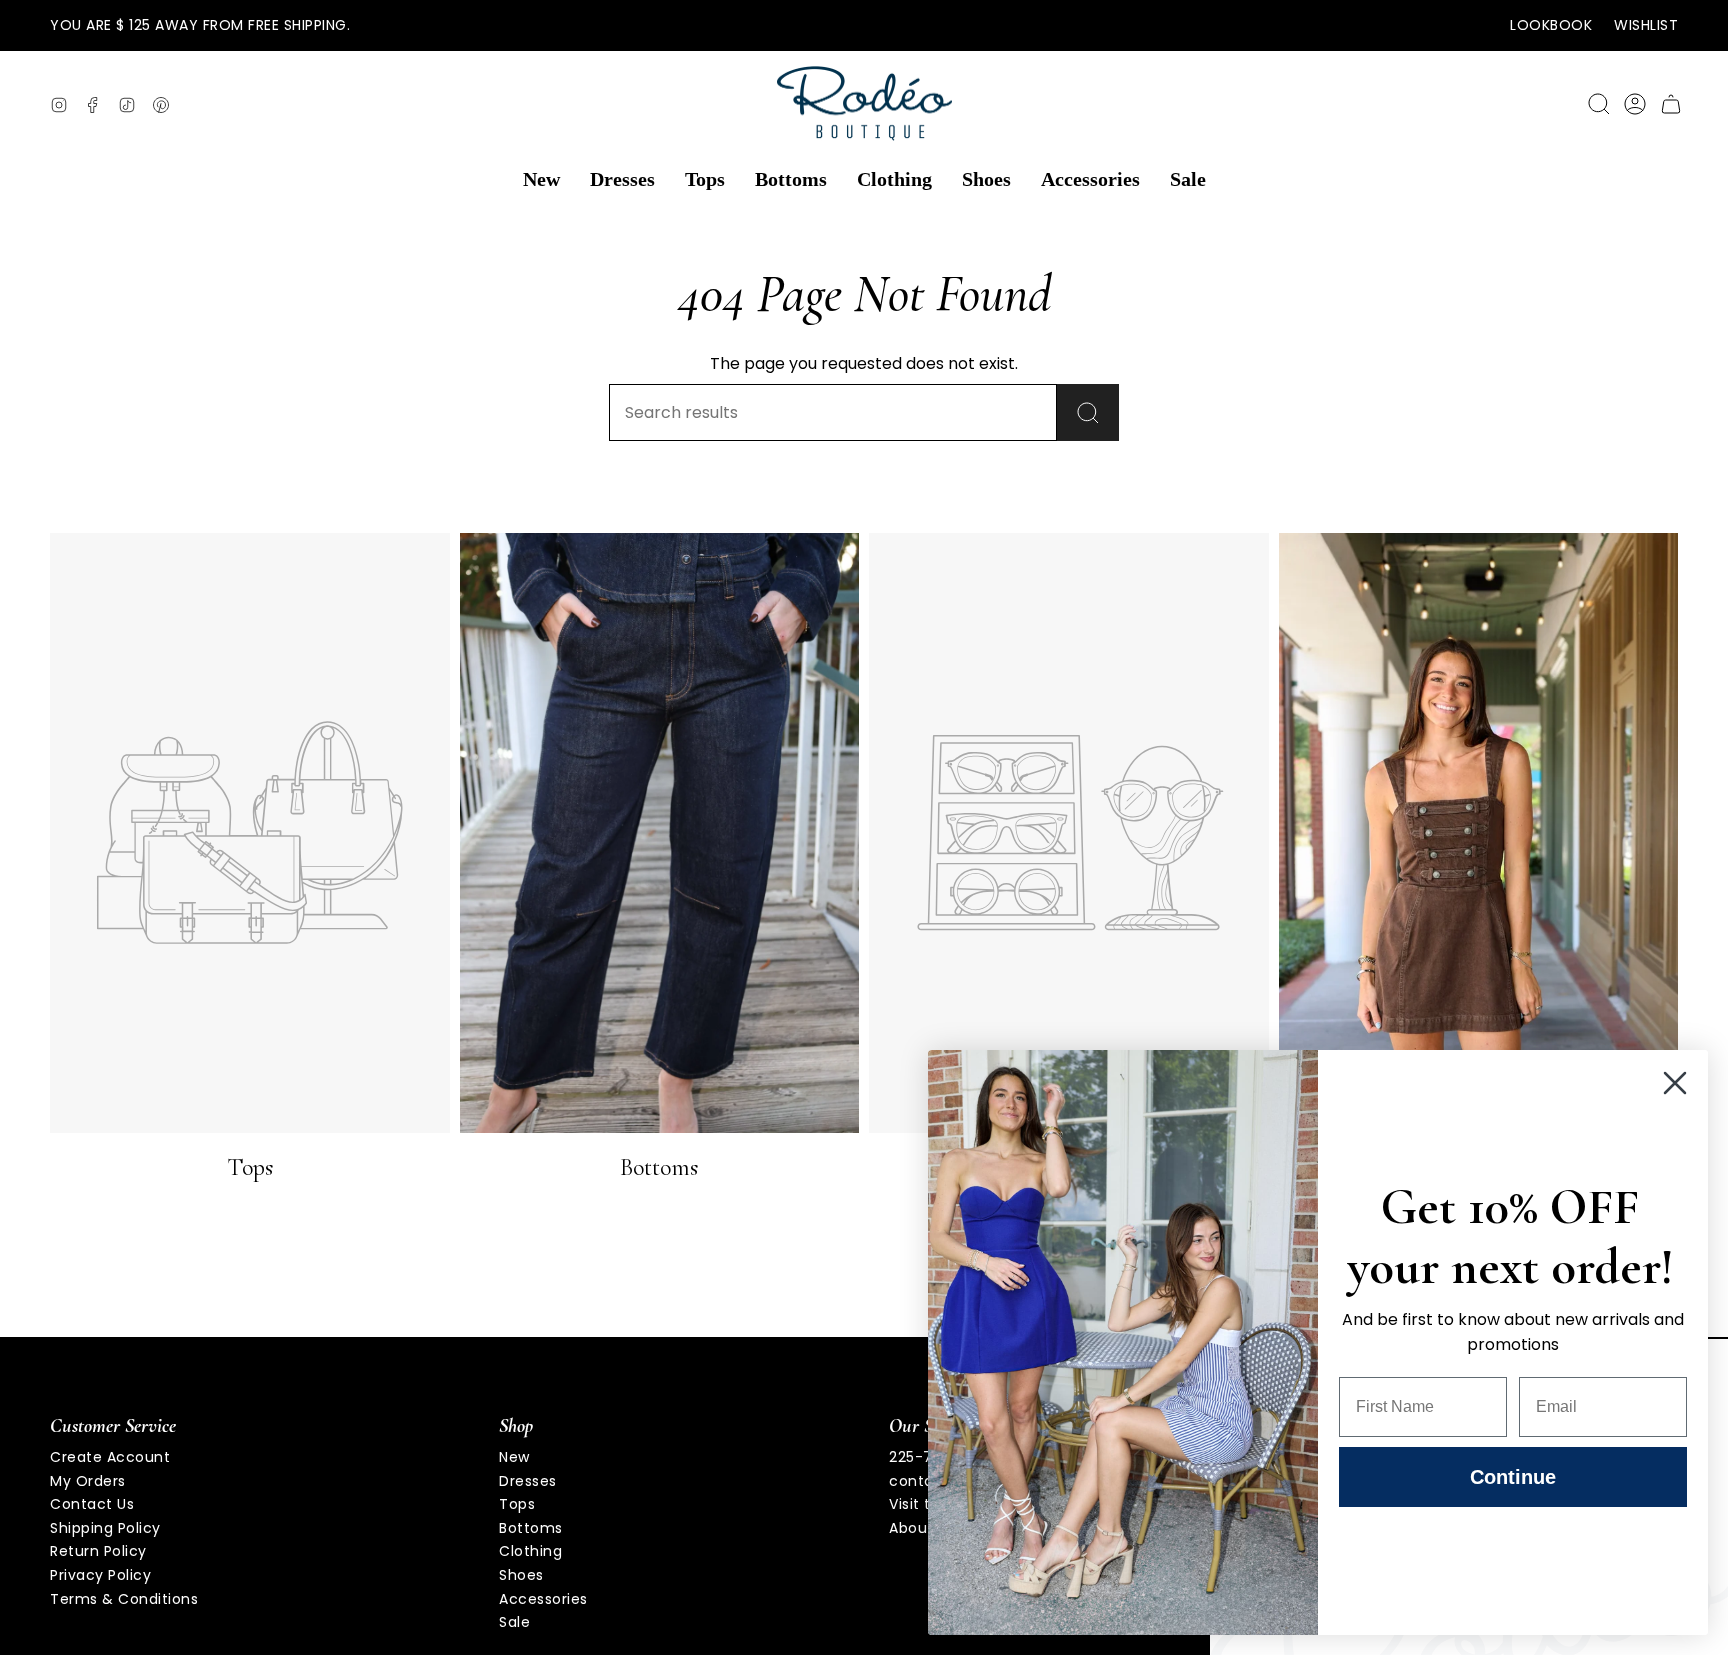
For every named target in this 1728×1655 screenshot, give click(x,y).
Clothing (530, 1551)
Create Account (110, 1457)
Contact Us (92, 1504)
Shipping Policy (105, 1528)
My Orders (88, 1481)
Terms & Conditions (124, 1599)
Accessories (543, 1599)
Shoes (521, 1575)
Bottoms (531, 1528)
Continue (1513, 1477)
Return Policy (98, 1551)
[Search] (1088, 412)
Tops (517, 1504)
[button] (541, 180)
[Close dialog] (1675, 1083)
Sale (514, 1622)
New (514, 1457)
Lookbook (1551, 25)
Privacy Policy (100, 1575)
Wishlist (1646, 25)
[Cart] (1671, 104)
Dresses (528, 1481)
